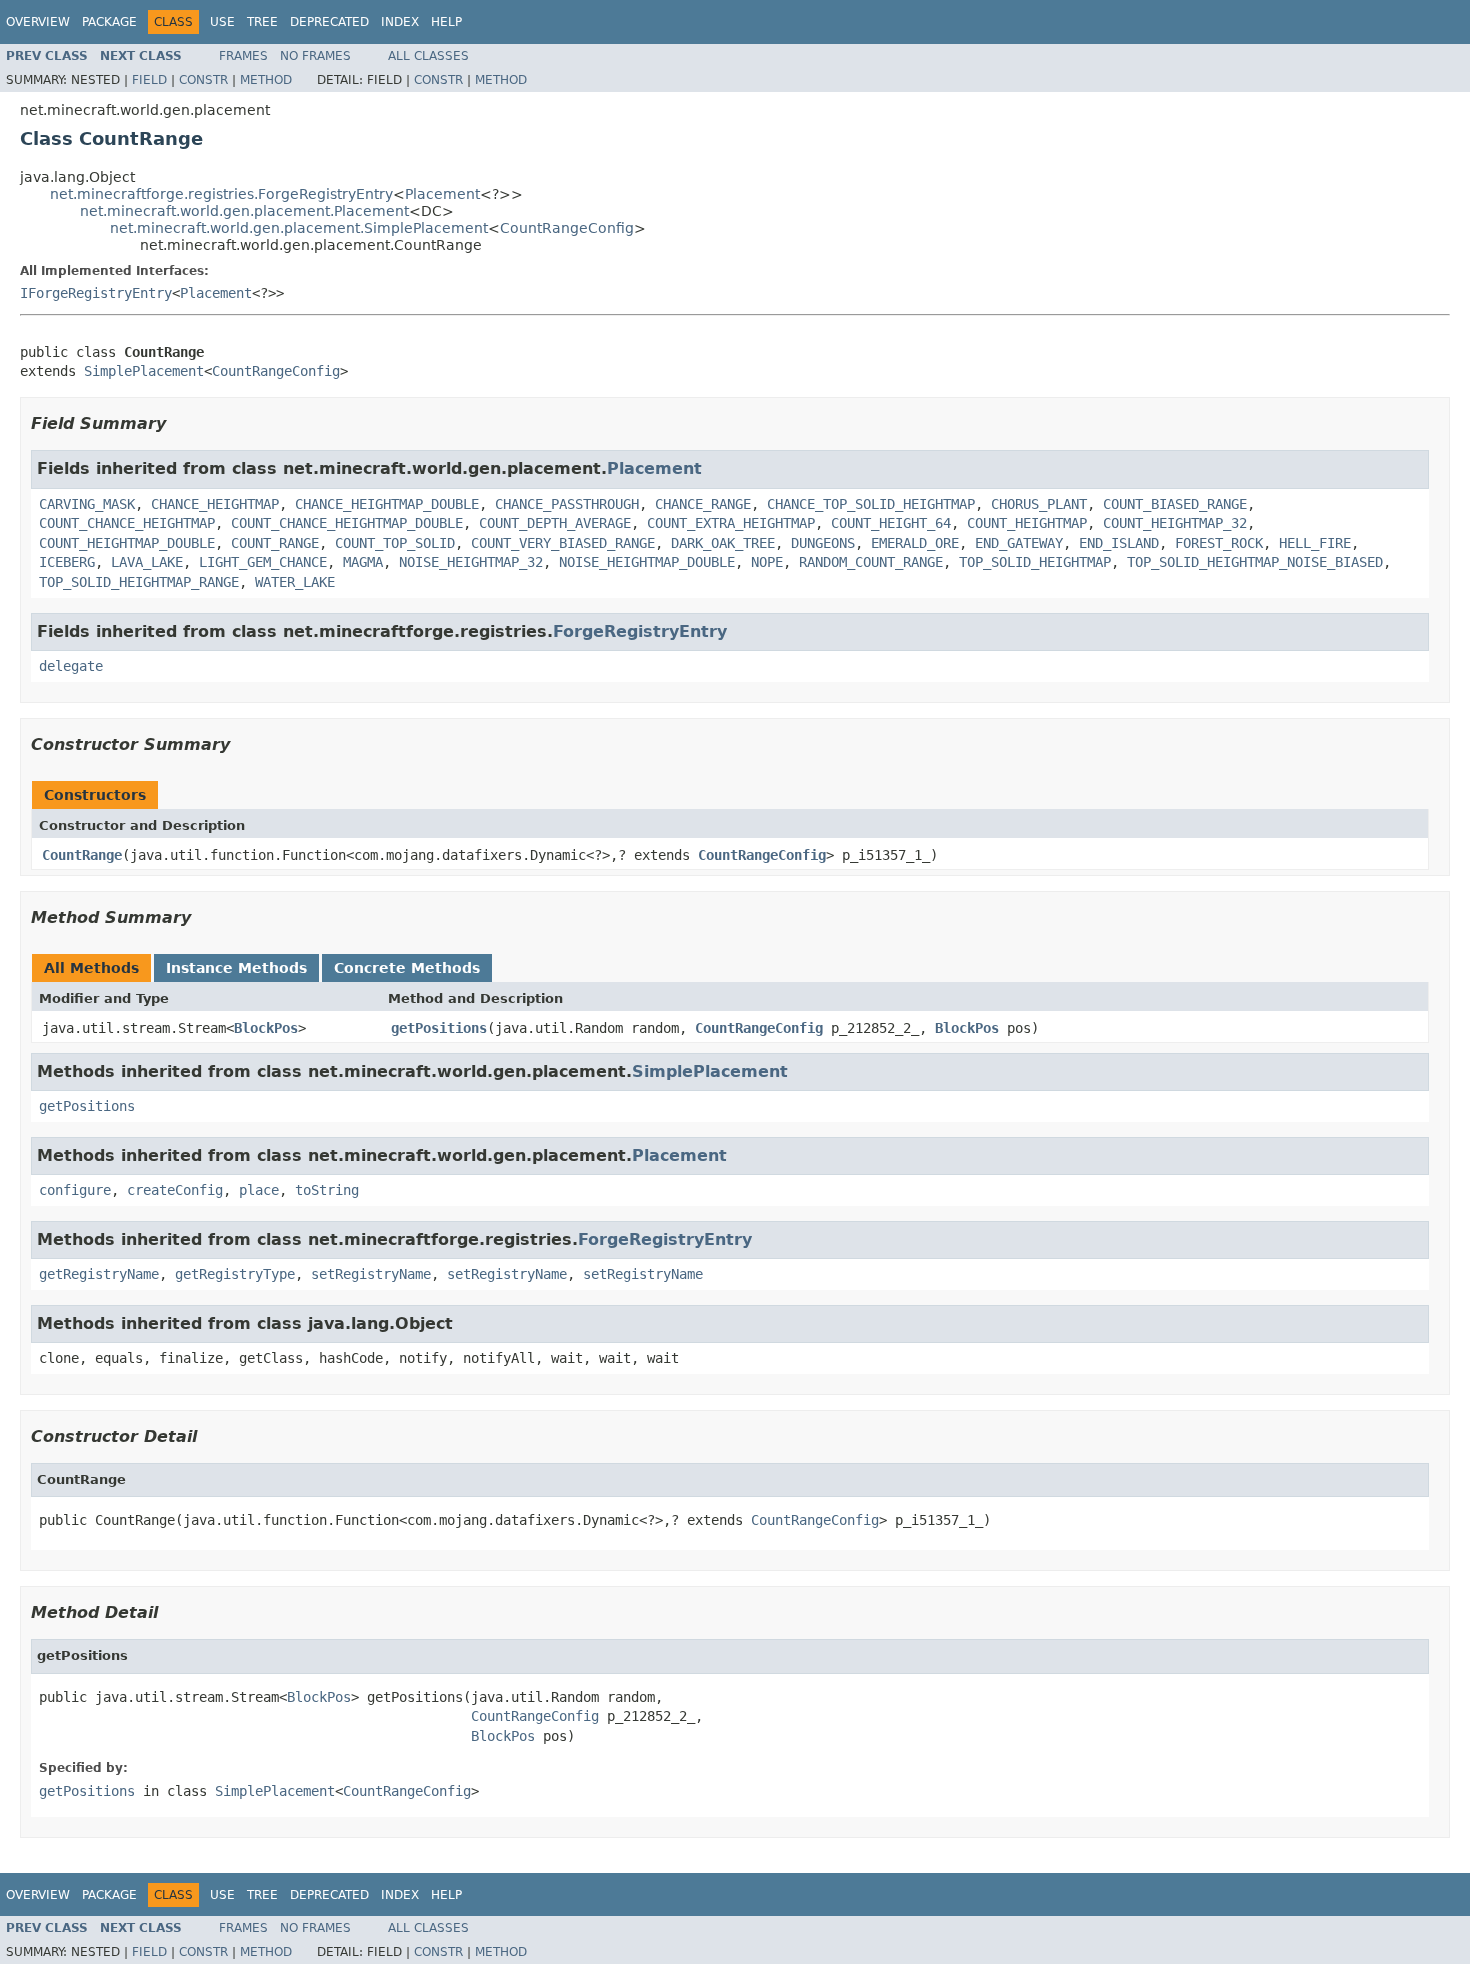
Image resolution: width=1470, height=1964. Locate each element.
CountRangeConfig (567, 228)
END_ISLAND (1119, 543)
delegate (71, 666)
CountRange (82, 855)
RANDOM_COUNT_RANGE (871, 562)
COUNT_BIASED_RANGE (1175, 504)
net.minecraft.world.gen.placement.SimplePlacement (299, 228)
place (259, 1190)
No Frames (315, 56)
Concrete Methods (407, 968)
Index (400, 22)
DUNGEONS (823, 543)
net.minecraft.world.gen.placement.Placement (244, 211)
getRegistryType (235, 1274)
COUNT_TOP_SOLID (395, 543)
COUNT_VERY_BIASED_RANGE (563, 543)
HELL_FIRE (1315, 543)
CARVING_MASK (87, 504)
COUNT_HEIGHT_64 (891, 523)
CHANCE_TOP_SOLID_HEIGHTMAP (871, 504)
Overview (38, 22)
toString (327, 1190)
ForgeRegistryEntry (640, 631)
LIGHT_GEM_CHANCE (263, 562)
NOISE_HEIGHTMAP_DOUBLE (647, 562)
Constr (203, 80)
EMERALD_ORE (915, 543)
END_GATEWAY (1019, 543)
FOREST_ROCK (1219, 543)
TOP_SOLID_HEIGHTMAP (1035, 562)
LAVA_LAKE (147, 562)
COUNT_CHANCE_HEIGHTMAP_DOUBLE (347, 523)
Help (446, 22)
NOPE (767, 562)
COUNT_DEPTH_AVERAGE (555, 523)
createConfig (175, 1190)
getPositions (439, 1028)
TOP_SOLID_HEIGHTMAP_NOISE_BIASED (1255, 562)
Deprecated (329, 22)
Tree (262, 22)
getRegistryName (99, 1274)
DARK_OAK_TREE (723, 543)
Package (109, 22)
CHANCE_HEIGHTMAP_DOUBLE (387, 504)
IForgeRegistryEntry (96, 293)
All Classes (428, 56)
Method (266, 80)
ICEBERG (67, 562)
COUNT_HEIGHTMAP (1027, 523)
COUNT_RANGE (275, 543)
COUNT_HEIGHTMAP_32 (1175, 523)
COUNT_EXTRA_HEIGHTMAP (731, 523)
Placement (442, 194)
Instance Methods (236, 968)
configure (75, 1190)
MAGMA (363, 562)
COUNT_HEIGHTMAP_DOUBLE (127, 543)
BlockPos (266, 1028)
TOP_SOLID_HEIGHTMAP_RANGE (139, 582)
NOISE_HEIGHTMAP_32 (471, 562)
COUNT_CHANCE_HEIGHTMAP (127, 523)
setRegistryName (371, 1274)
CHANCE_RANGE (703, 504)
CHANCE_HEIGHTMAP (215, 504)
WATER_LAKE (295, 582)
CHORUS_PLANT (1039, 504)
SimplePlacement (144, 371)
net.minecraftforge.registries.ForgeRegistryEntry (221, 194)
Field (149, 80)
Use (222, 22)
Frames (243, 56)
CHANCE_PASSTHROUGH (567, 504)
